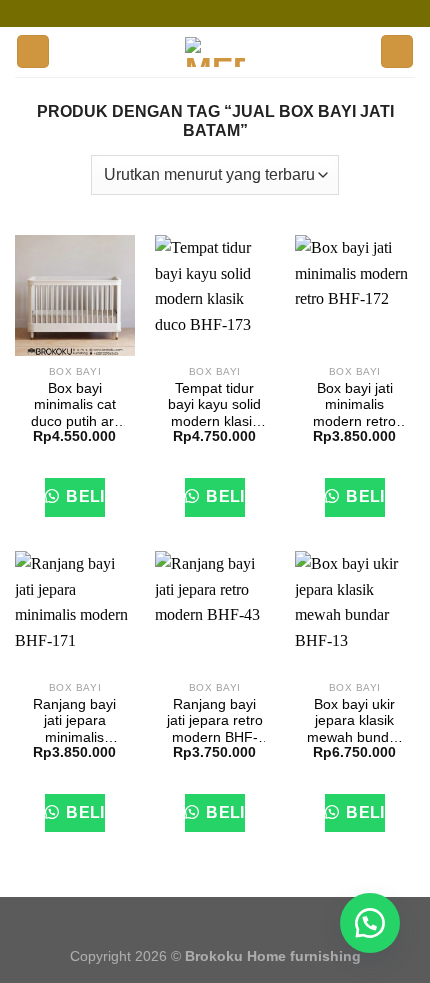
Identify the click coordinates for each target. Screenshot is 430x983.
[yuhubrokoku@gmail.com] (200, 13)
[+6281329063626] (260, 13)
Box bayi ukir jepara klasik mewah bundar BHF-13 (354, 721)
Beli (83, 496)
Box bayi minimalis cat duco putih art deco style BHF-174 (74, 405)
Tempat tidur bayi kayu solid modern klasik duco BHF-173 (214, 405)
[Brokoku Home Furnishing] (169, 13)
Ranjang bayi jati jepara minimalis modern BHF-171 (75, 721)
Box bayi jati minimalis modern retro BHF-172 (354, 405)
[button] (370, 923)
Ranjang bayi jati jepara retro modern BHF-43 (215, 721)
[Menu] (33, 51)
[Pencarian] (397, 51)
